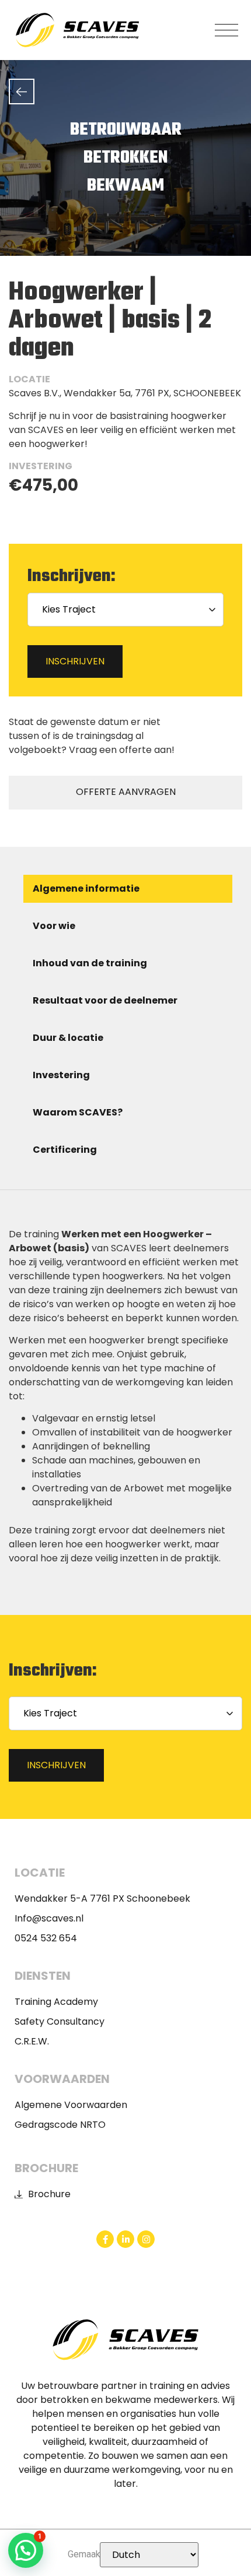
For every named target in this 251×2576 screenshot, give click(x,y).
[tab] (128, 889)
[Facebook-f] (105, 2239)
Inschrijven (75, 661)
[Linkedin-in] (125, 2239)
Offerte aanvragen (126, 792)
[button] (226, 30)
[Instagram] (146, 2239)
